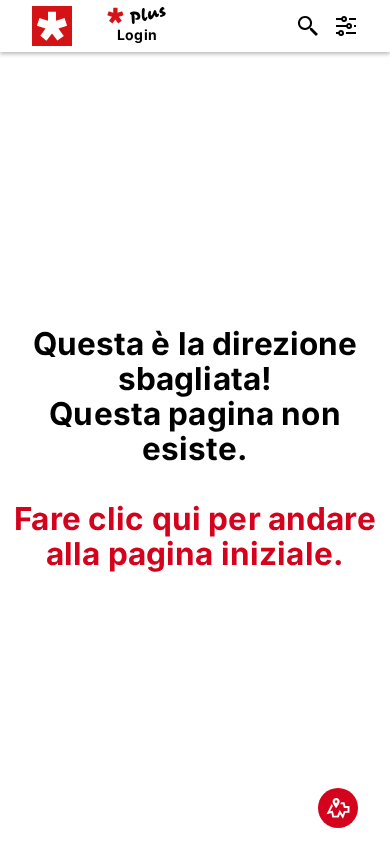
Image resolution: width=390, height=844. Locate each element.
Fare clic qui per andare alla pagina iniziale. (194, 536)
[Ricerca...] (308, 26)
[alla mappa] (338, 808)
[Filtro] (346, 26)
